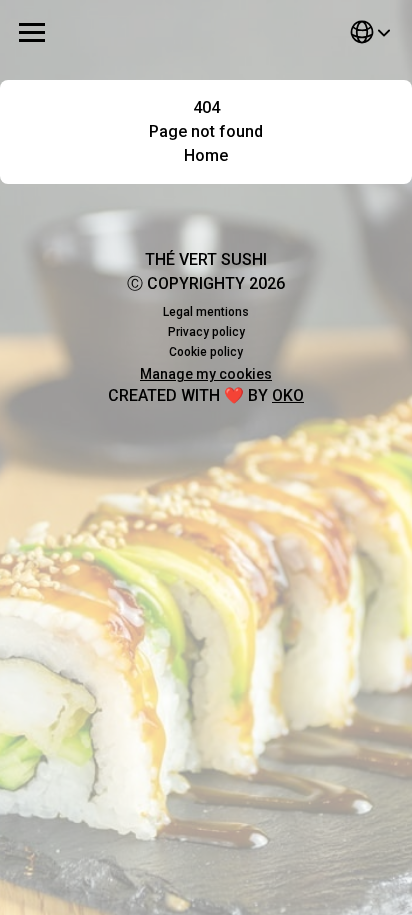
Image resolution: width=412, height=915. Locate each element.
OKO (288, 395)
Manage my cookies (206, 374)
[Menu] (32, 32)
